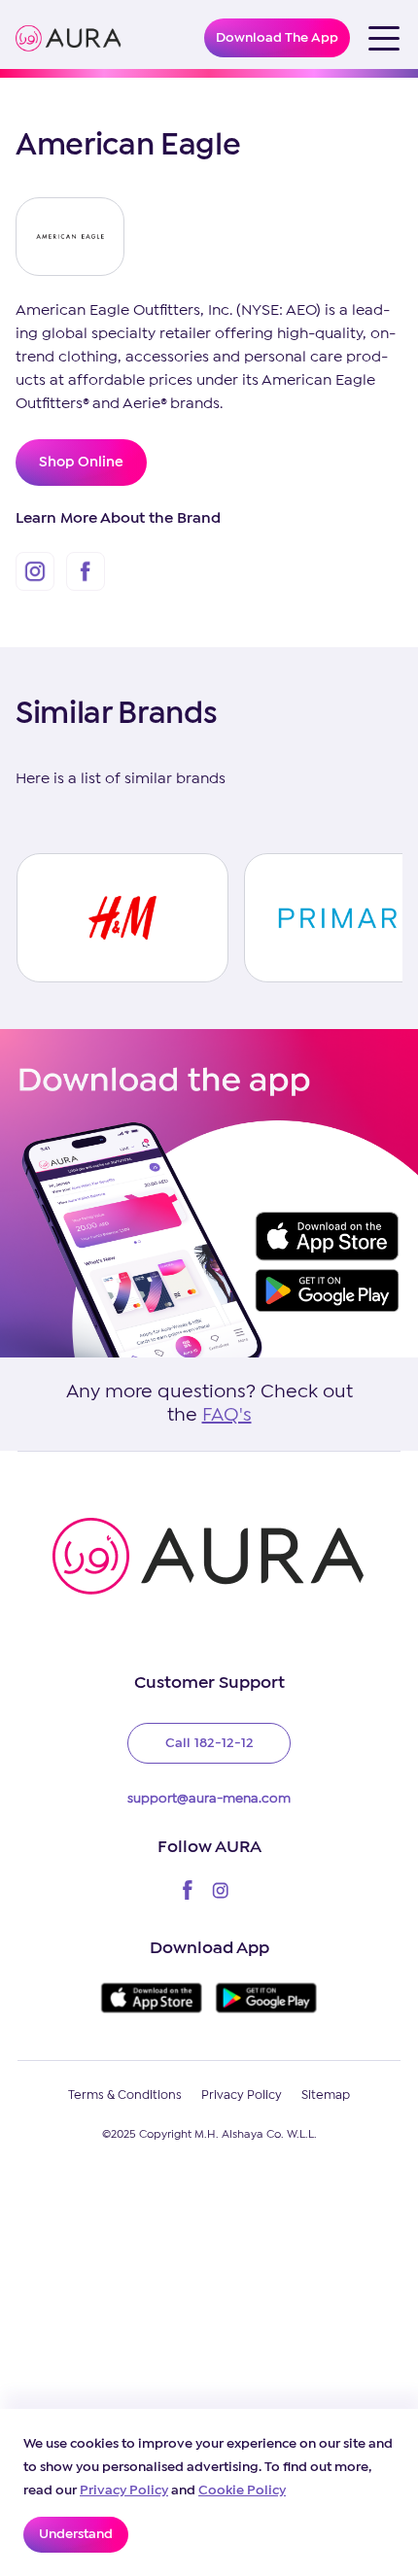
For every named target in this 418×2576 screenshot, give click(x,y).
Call (209, 1743)
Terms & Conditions (125, 2095)
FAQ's (227, 1415)
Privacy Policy (124, 2490)
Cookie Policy (242, 2490)
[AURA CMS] (69, 38)
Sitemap (326, 2095)
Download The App (277, 38)
